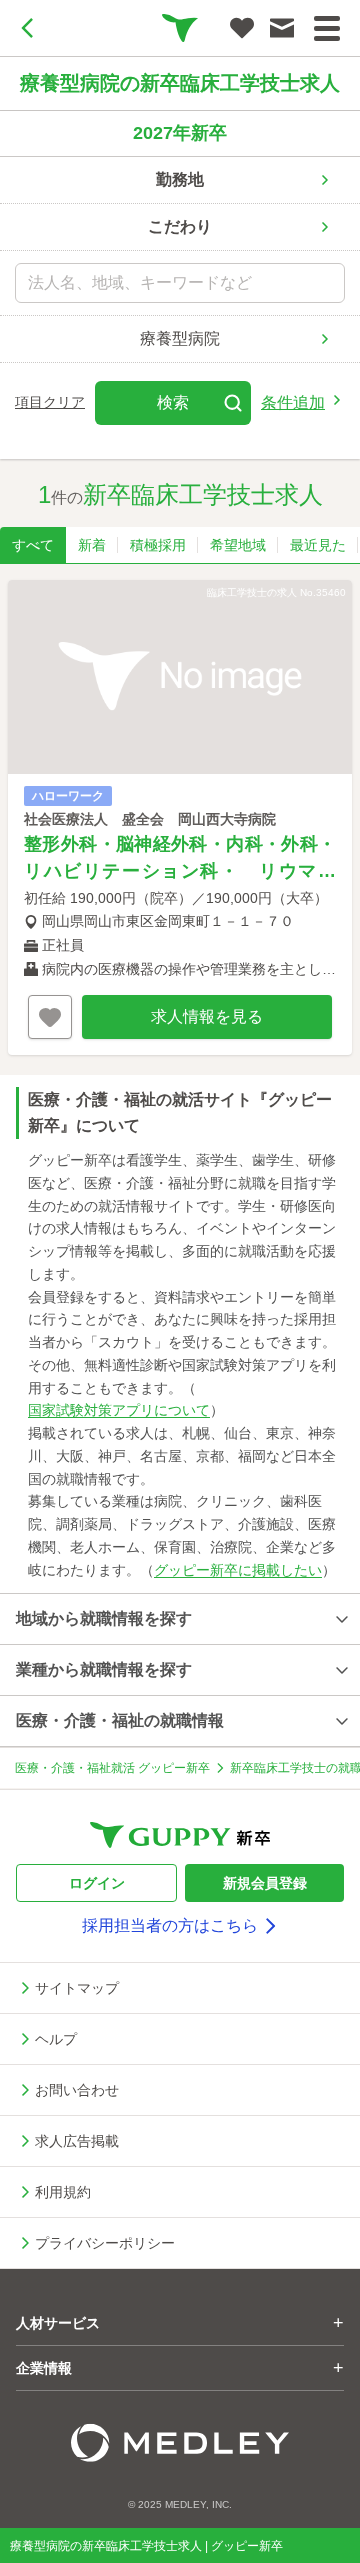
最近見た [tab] (318, 545)
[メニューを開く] (327, 28)
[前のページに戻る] (28, 28)
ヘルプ (56, 2039)
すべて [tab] (33, 545)
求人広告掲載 (77, 2141)
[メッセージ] (282, 28)
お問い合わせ (77, 2090)
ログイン (97, 1883)
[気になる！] (50, 1017)
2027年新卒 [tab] (180, 133)
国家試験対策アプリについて (119, 1410)
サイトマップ (77, 1988)
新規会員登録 (265, 1883)
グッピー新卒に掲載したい (238, 1570)
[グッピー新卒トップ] (180, 28)
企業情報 (180, 2368)
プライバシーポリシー (105, 2243)
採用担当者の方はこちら (170, 1925)
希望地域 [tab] (238, 545)
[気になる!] (242, 28)
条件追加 (293, 402)
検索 (173, 402)
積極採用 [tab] (158, 545)
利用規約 (63, 2192)
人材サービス (180, 2323)
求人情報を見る (207, 1016)
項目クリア (50, 402)
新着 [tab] (92, 545)
